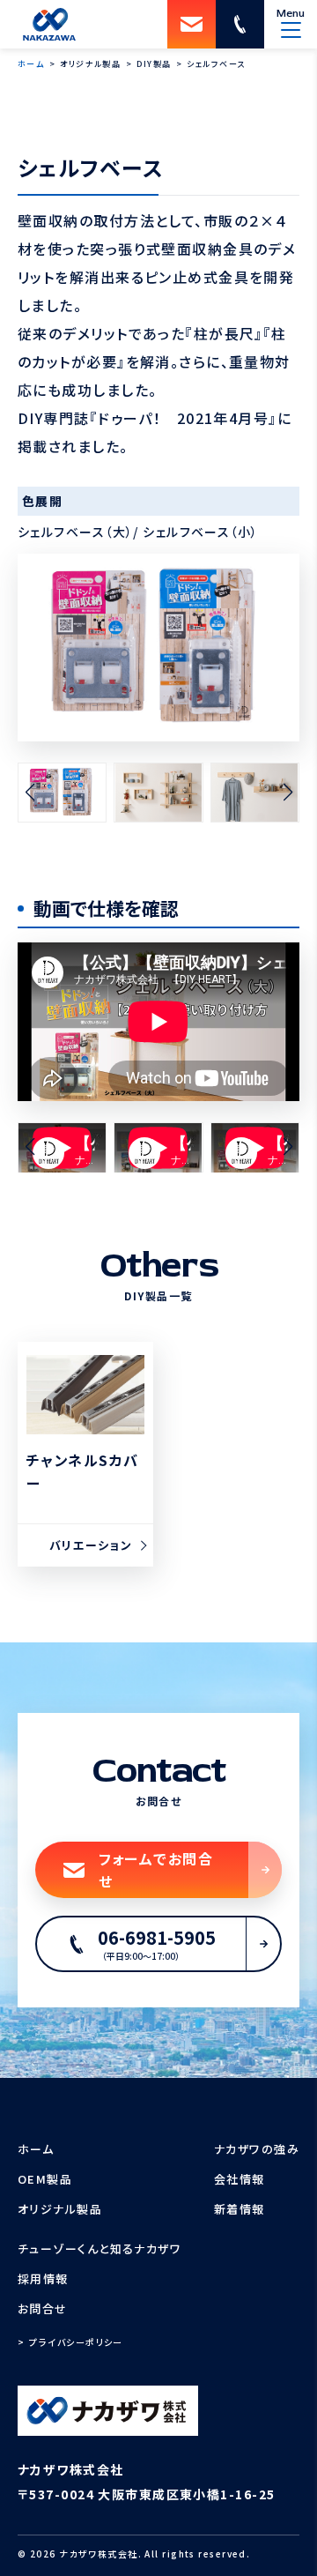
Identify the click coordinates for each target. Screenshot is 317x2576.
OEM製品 (45, 2179)
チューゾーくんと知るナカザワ (100, 2248)
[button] (29, 793)
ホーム (36, 2149)
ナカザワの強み (257, 2149)
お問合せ (43, 2308)
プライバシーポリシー (76, 2342)
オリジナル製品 (60, 2209)
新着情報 (240, 2209)
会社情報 (240, 2179)
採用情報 (43, 2278)
